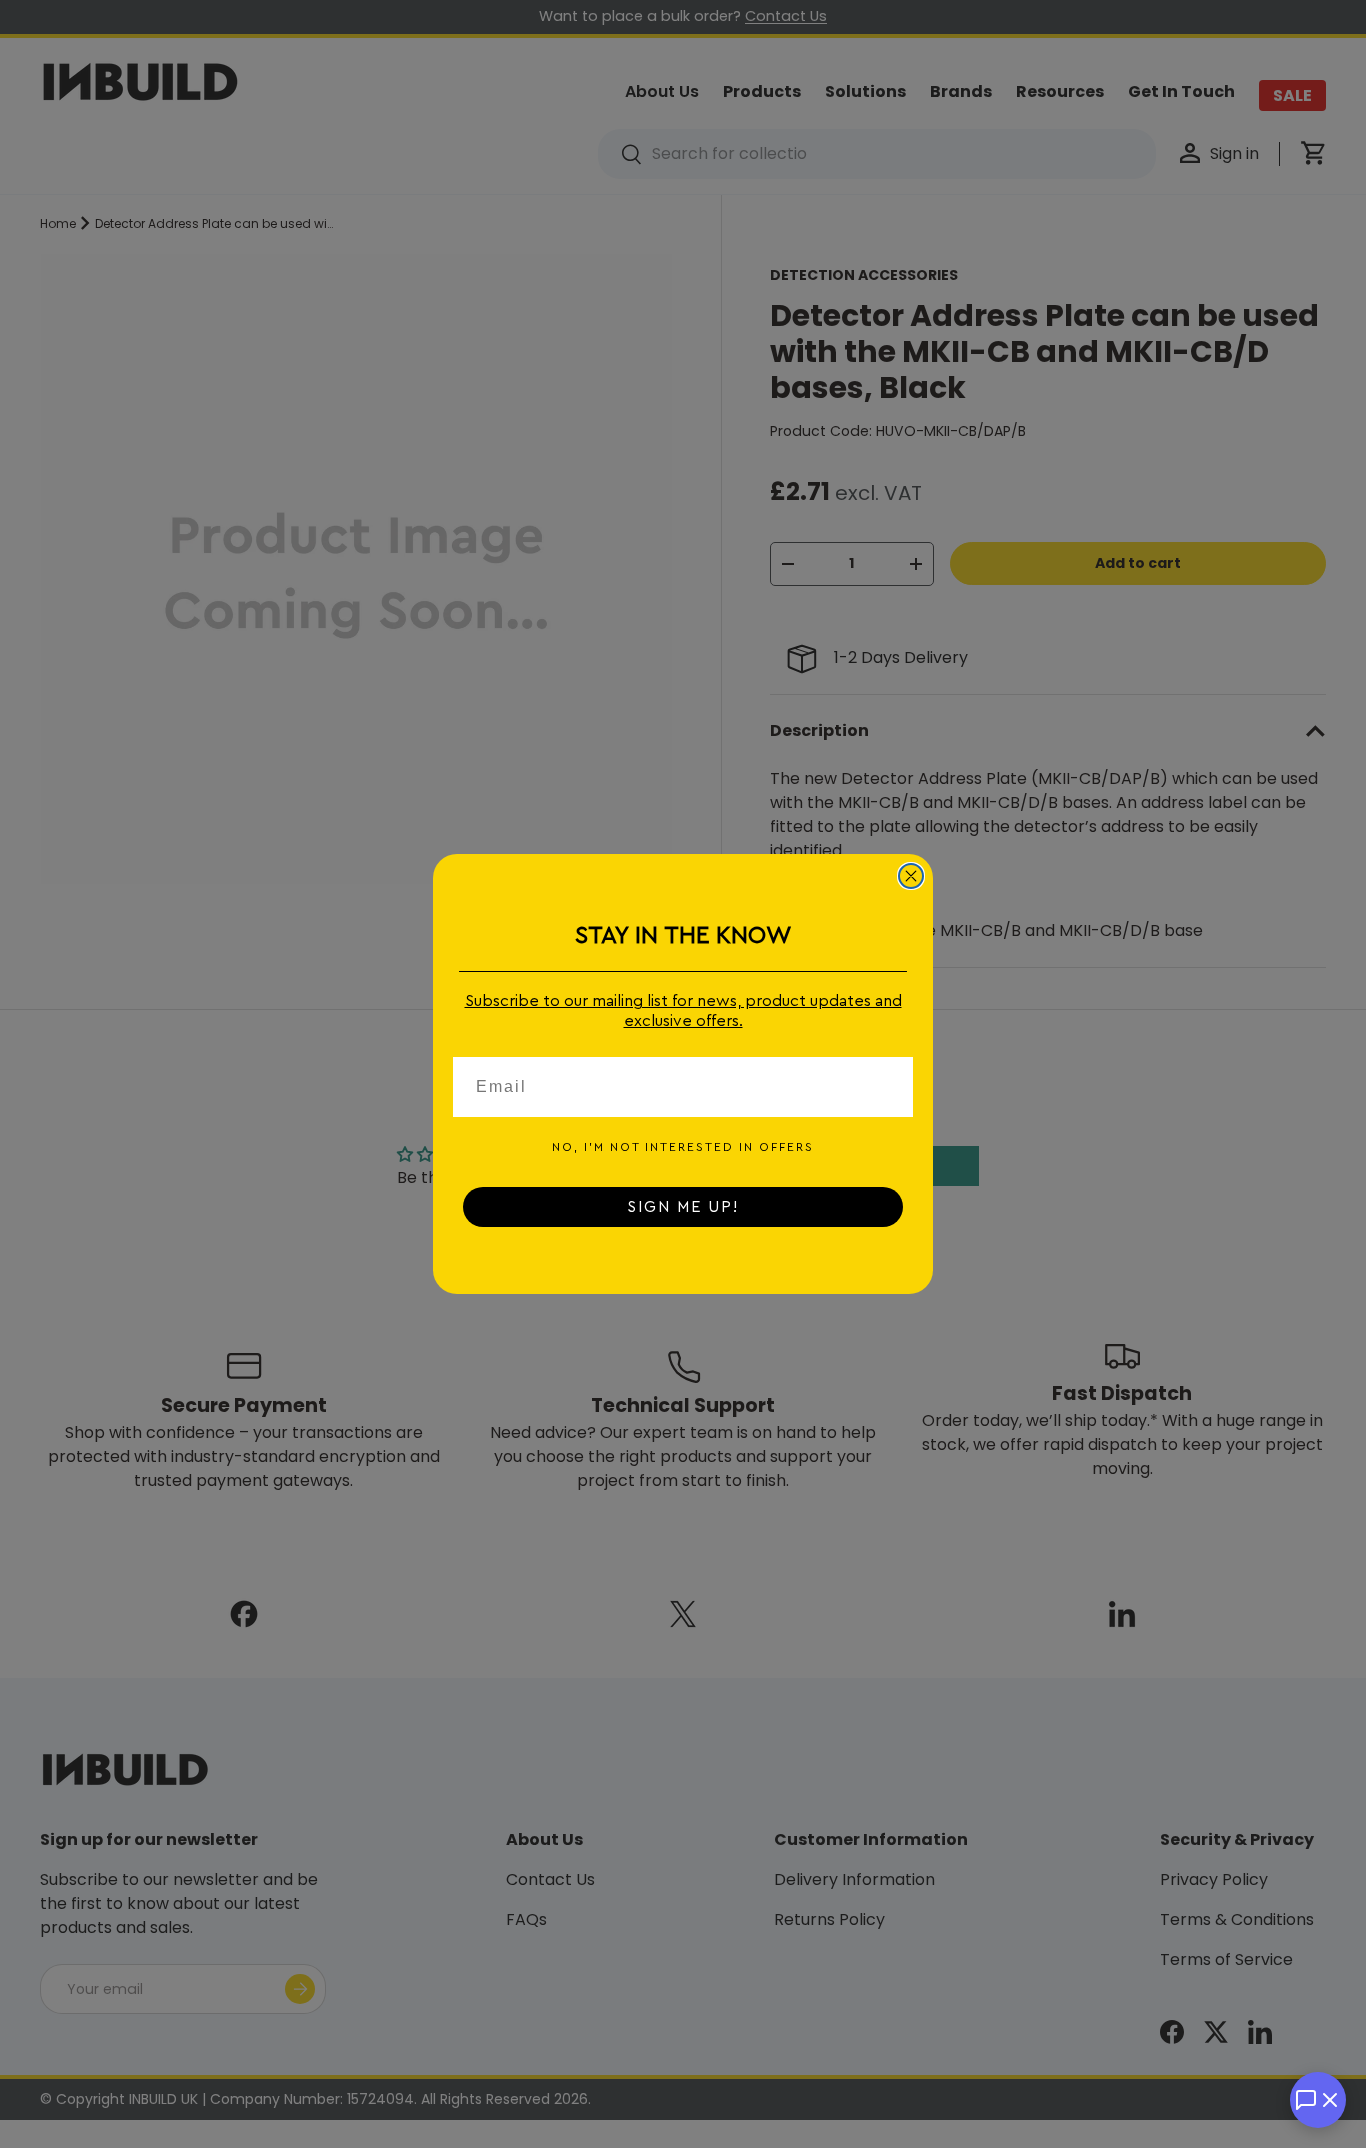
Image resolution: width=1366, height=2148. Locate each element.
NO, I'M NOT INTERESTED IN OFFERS (683, 1147)
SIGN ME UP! (683, 1207)
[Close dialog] (911, 876)
